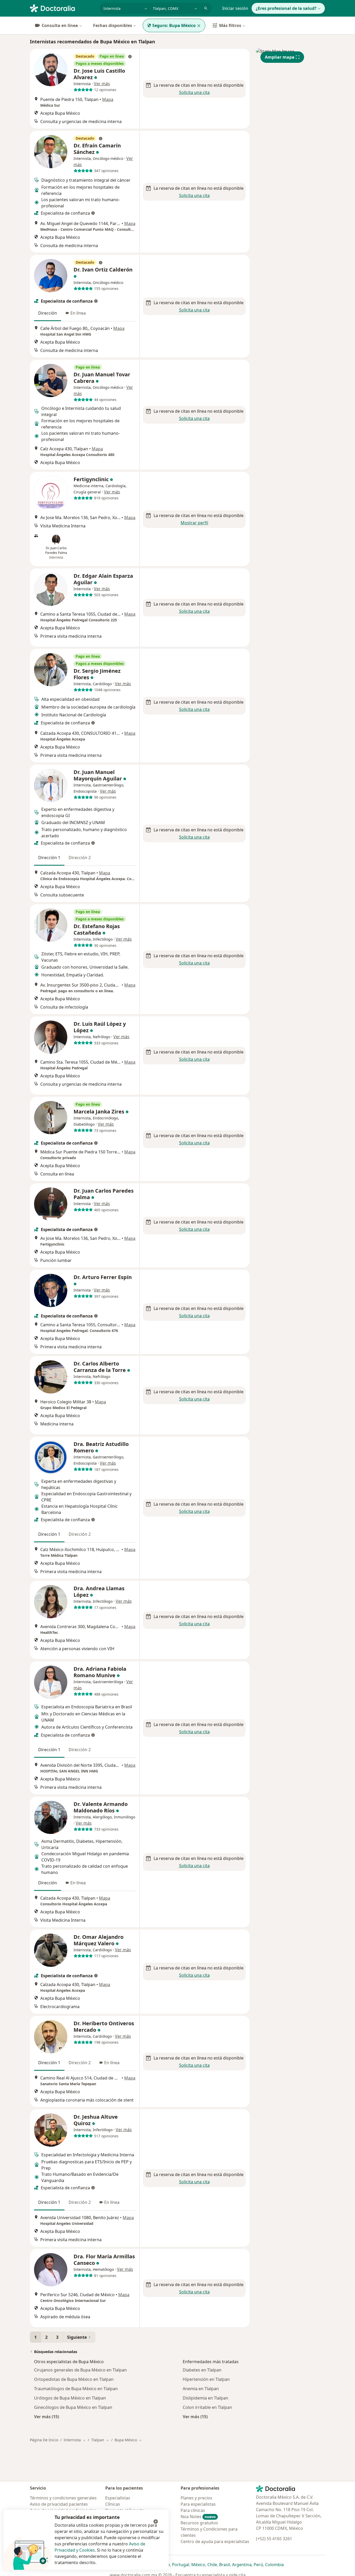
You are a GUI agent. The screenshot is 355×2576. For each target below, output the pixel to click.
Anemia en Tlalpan (201, 2389)
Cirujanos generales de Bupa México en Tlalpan (80, 2370)
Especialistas (118, 2498)
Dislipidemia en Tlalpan (205, 2398)
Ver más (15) (47, 2417)
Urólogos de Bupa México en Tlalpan (70, 2398)
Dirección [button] (48, 313)
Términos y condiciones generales (63, 2498)
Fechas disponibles (113, 25)
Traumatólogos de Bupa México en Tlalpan (76, 2389)
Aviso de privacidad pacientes (59, 2504)
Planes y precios (196, 2498)
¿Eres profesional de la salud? (286, 8)
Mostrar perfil (194, 523)
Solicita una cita (194, 92)
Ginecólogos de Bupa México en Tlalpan (73, 2407)
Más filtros (230, 25)
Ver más (102, 84)
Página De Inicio (44, 2440)
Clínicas (113, 2504)
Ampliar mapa (280, 57)
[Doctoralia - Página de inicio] (63, 8)
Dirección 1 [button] (49, 858)
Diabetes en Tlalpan (202, 2370)
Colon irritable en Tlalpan (207, 2407)
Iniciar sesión (235, 8)
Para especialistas (198, 2504)
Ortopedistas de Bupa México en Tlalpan (74, 2379)
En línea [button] (78, 313)
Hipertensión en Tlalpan (206, 2379)
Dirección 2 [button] (80, 858)
